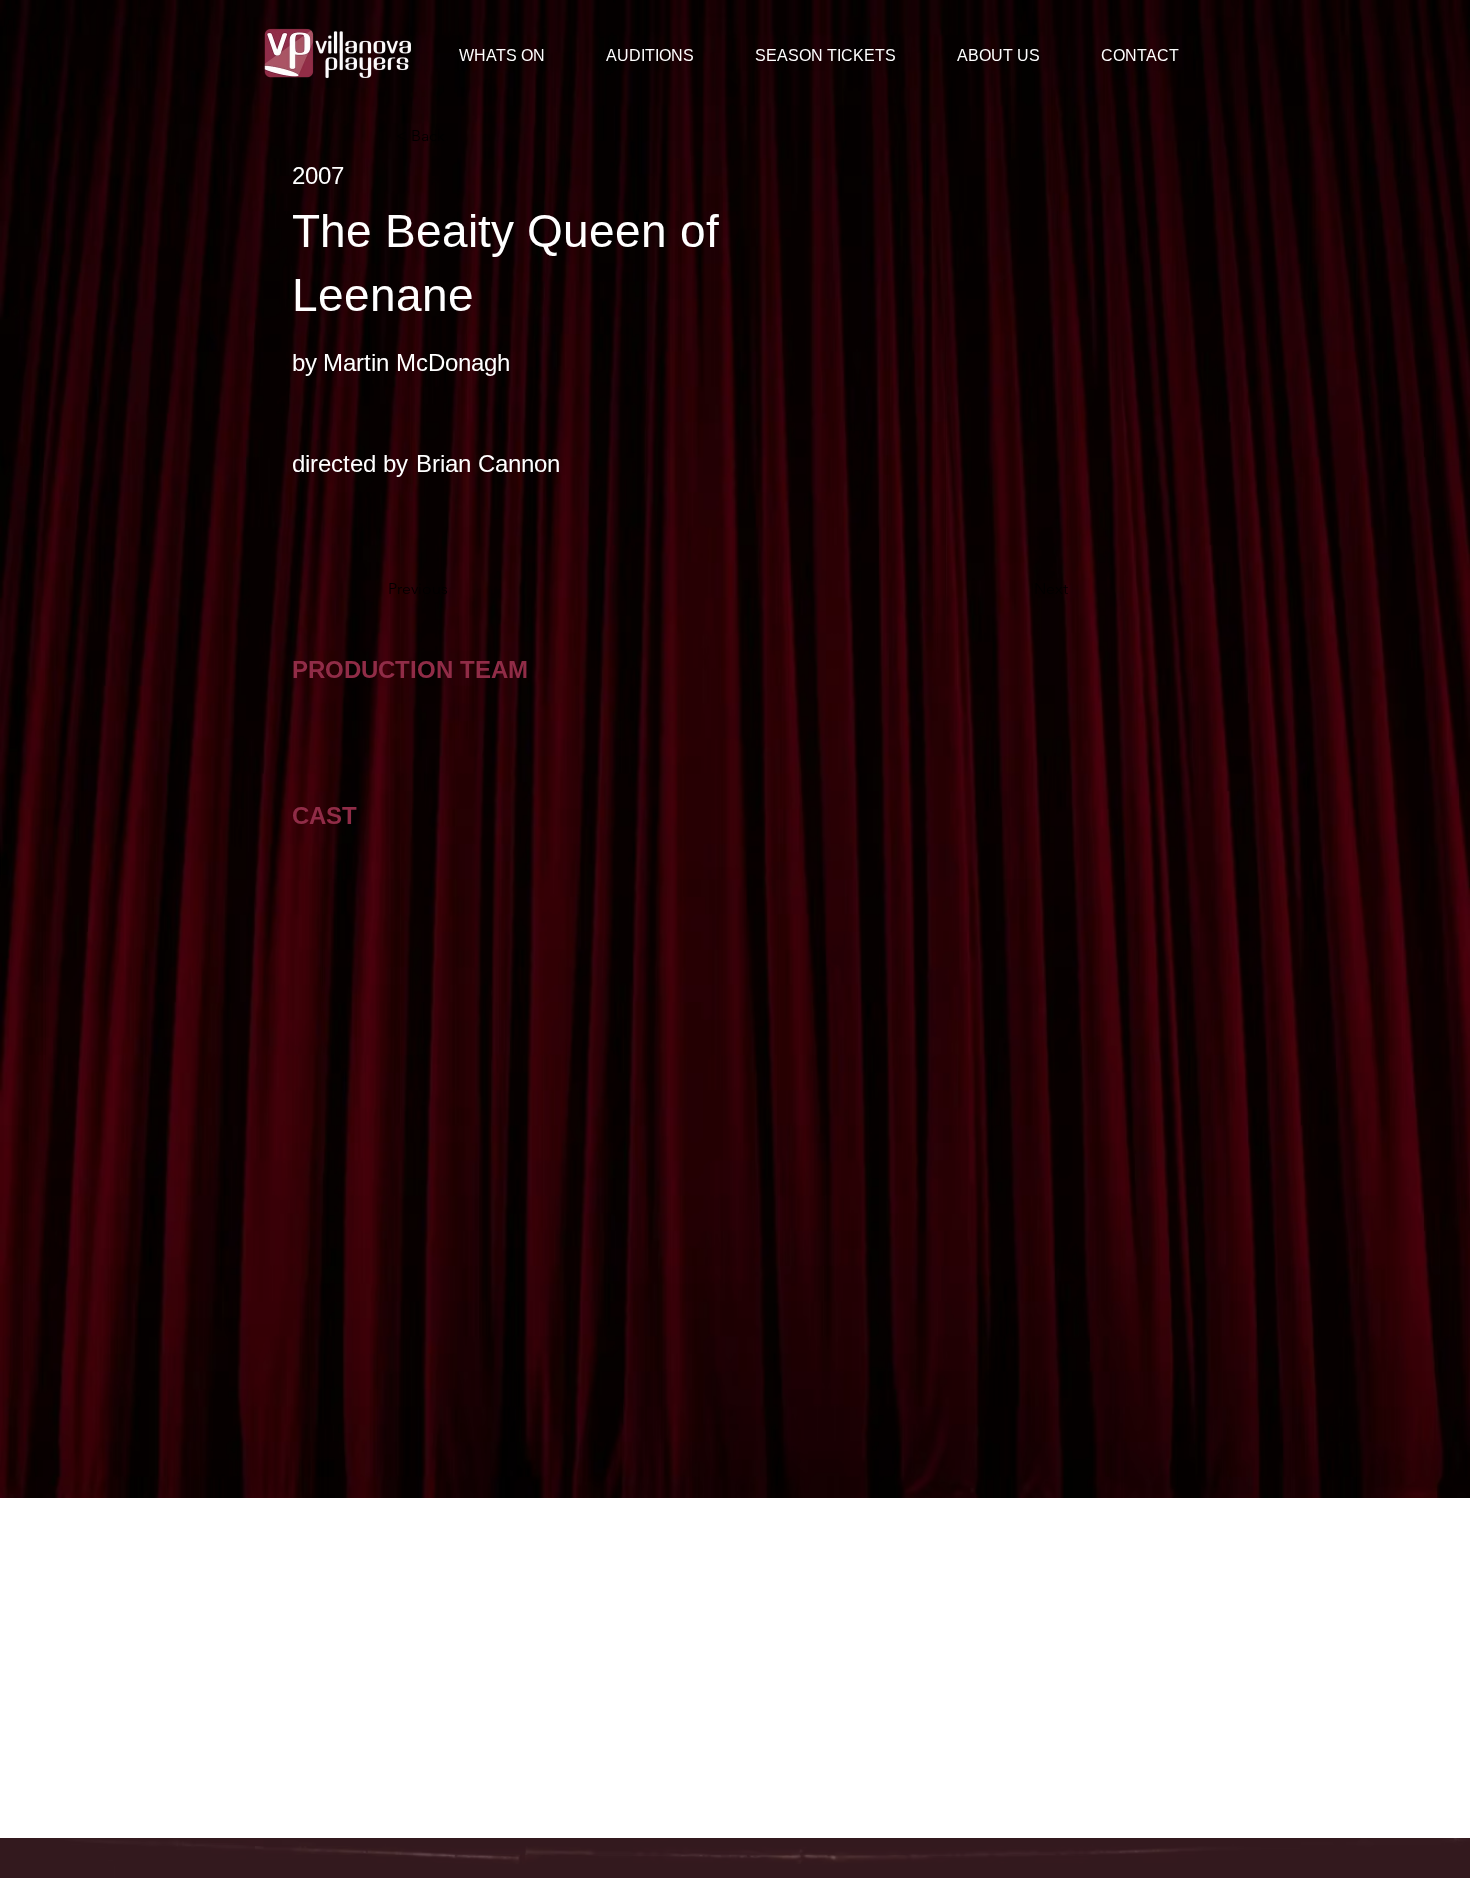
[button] (1014, 56)
